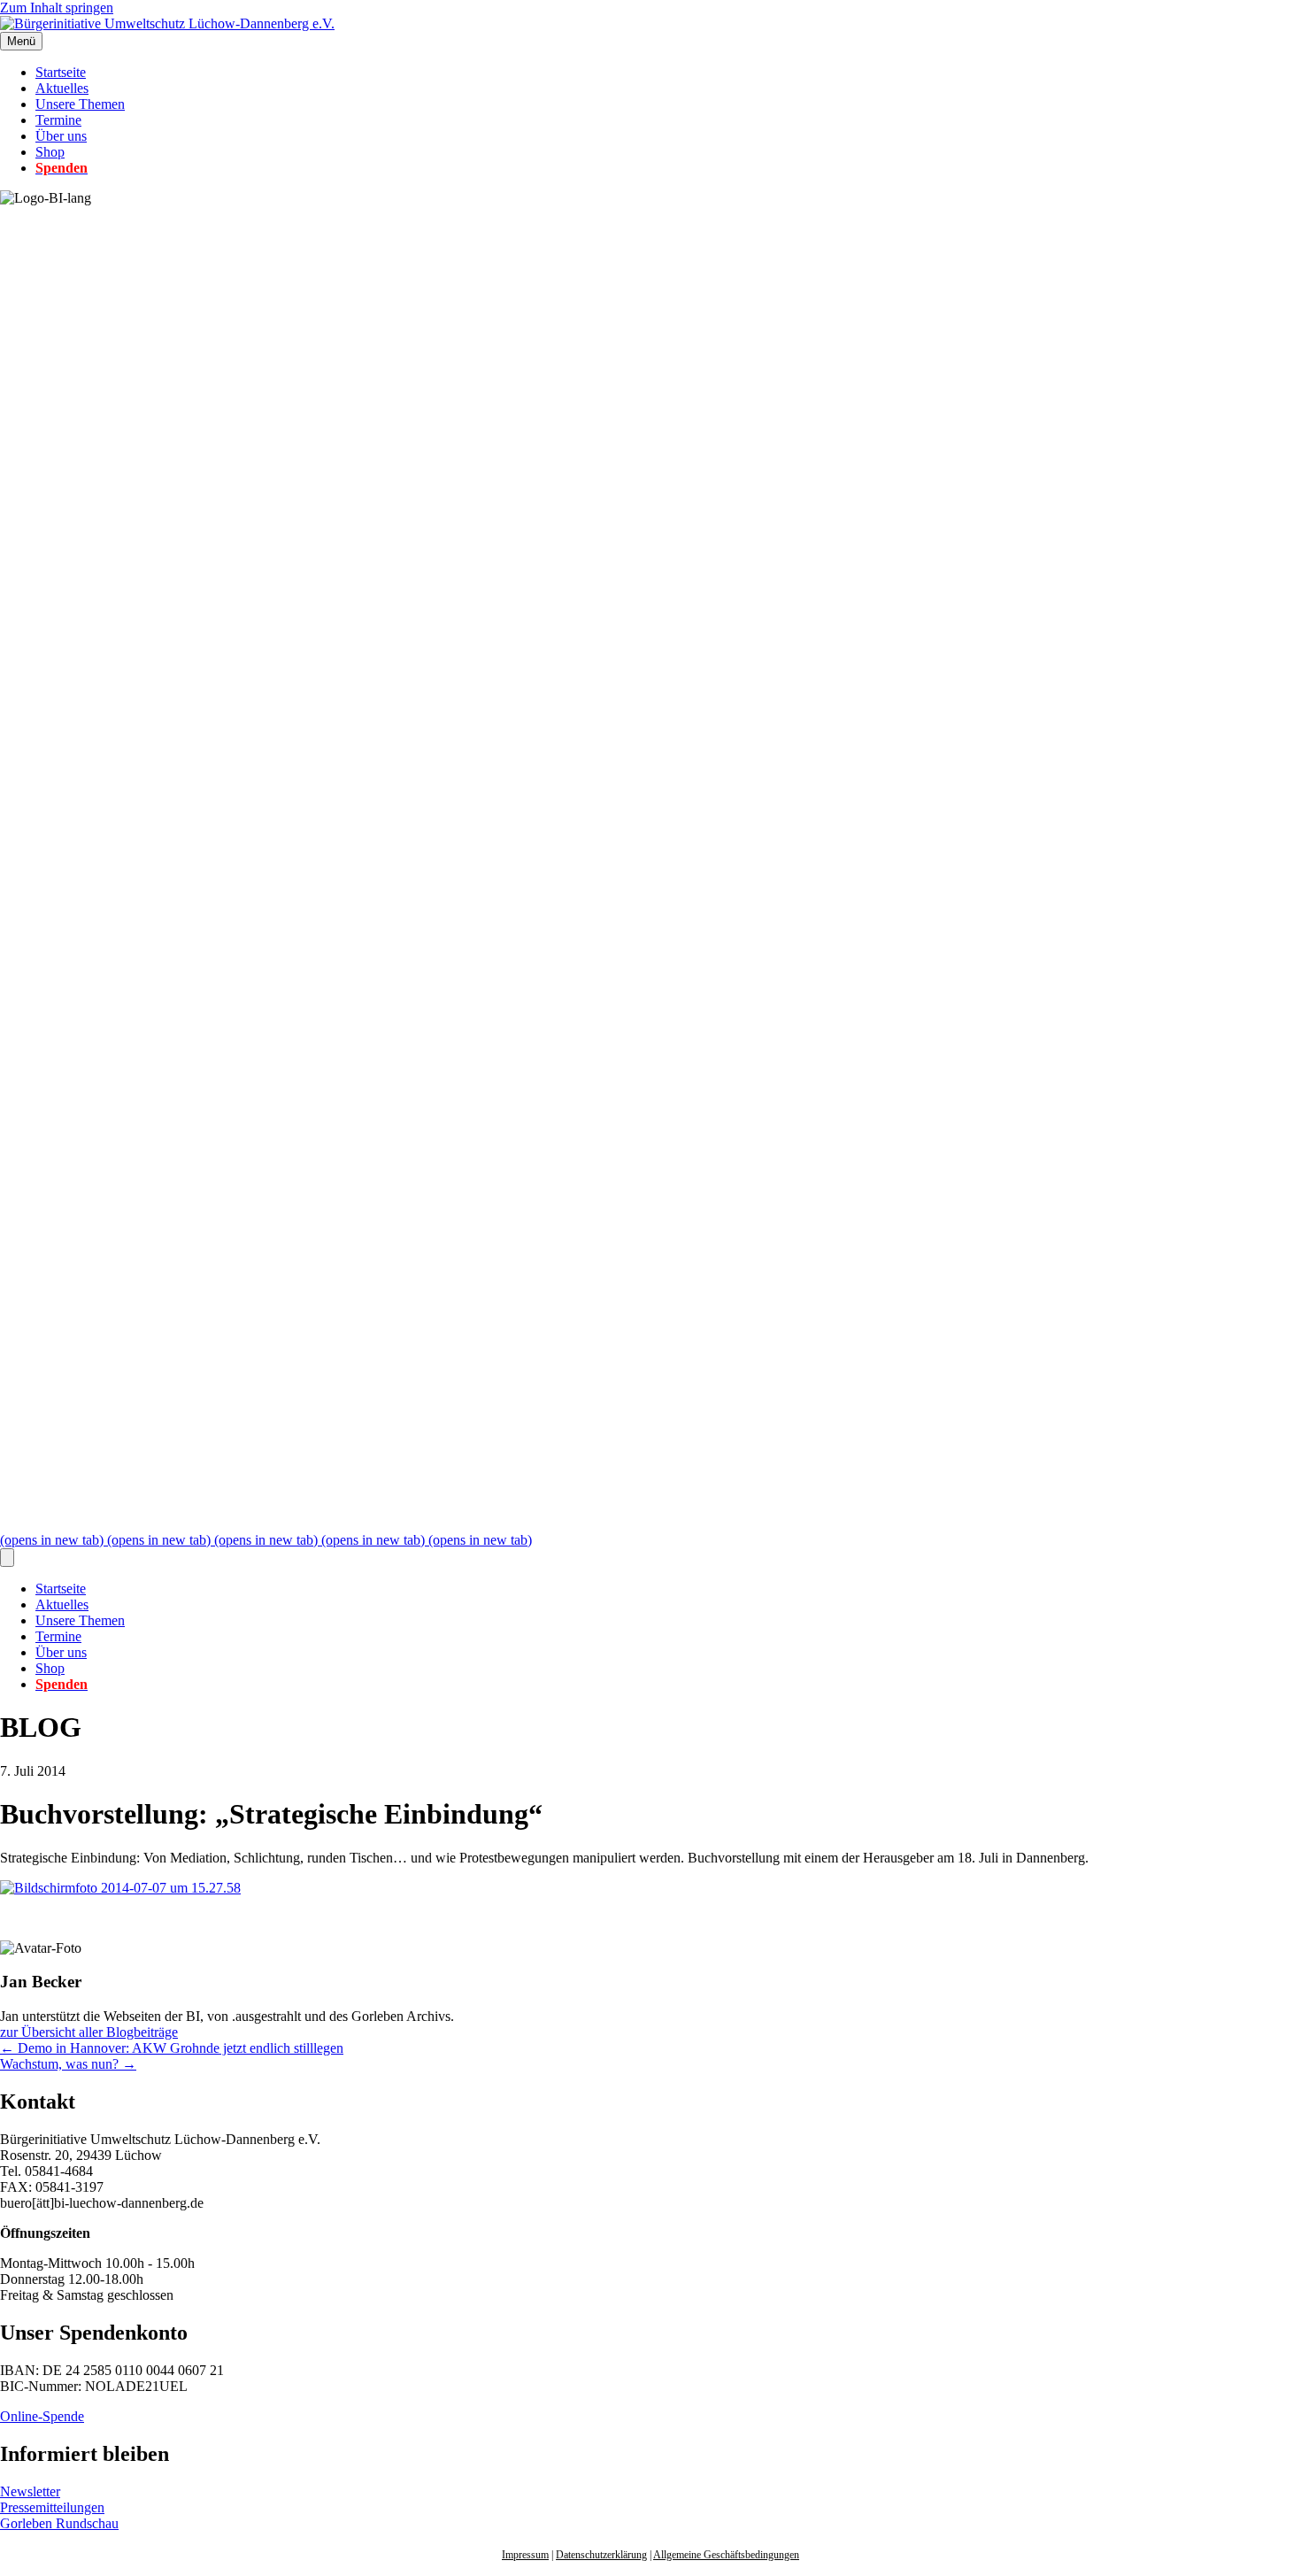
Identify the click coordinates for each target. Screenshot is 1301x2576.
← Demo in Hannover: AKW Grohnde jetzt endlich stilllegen (172, 2048)
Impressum (525, 2555)
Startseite (61, 72)
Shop (50, 152)
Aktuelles (62, 88)
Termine (58, 120)
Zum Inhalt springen (57, 8)
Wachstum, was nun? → (68, 2064)
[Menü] (7, 1558)
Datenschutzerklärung (601, 2555)
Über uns (61, 136)
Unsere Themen (80, 104)
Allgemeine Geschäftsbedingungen (726, 2555)
